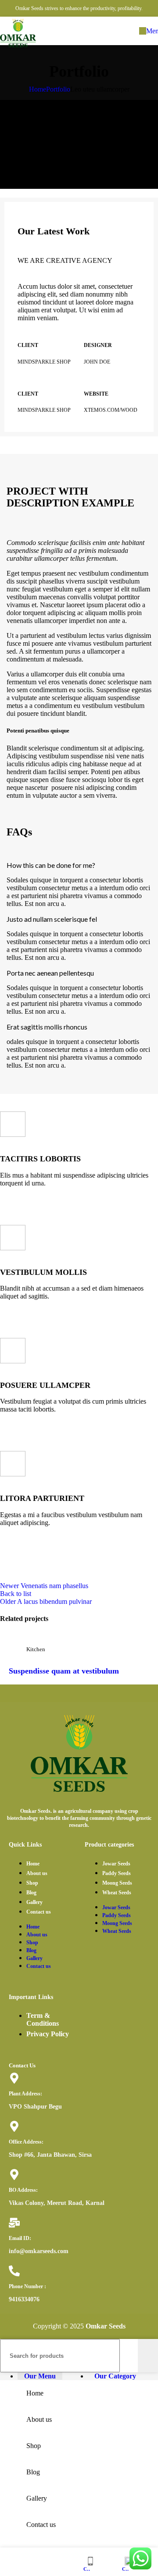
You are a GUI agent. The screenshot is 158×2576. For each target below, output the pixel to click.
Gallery (34, 1902)
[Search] (148, 2356)
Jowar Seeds (116, 1864)
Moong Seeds (117, 1883)
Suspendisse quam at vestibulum (64, 1671)
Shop (32, 1883)
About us (37, 1873)
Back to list (16, 1594)
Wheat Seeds (117, 1893)
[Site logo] (18, 47)
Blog (31, 1893)
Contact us (39, 1912)
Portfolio (58, 89)
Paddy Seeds (117, 1873)
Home (38, 89)
